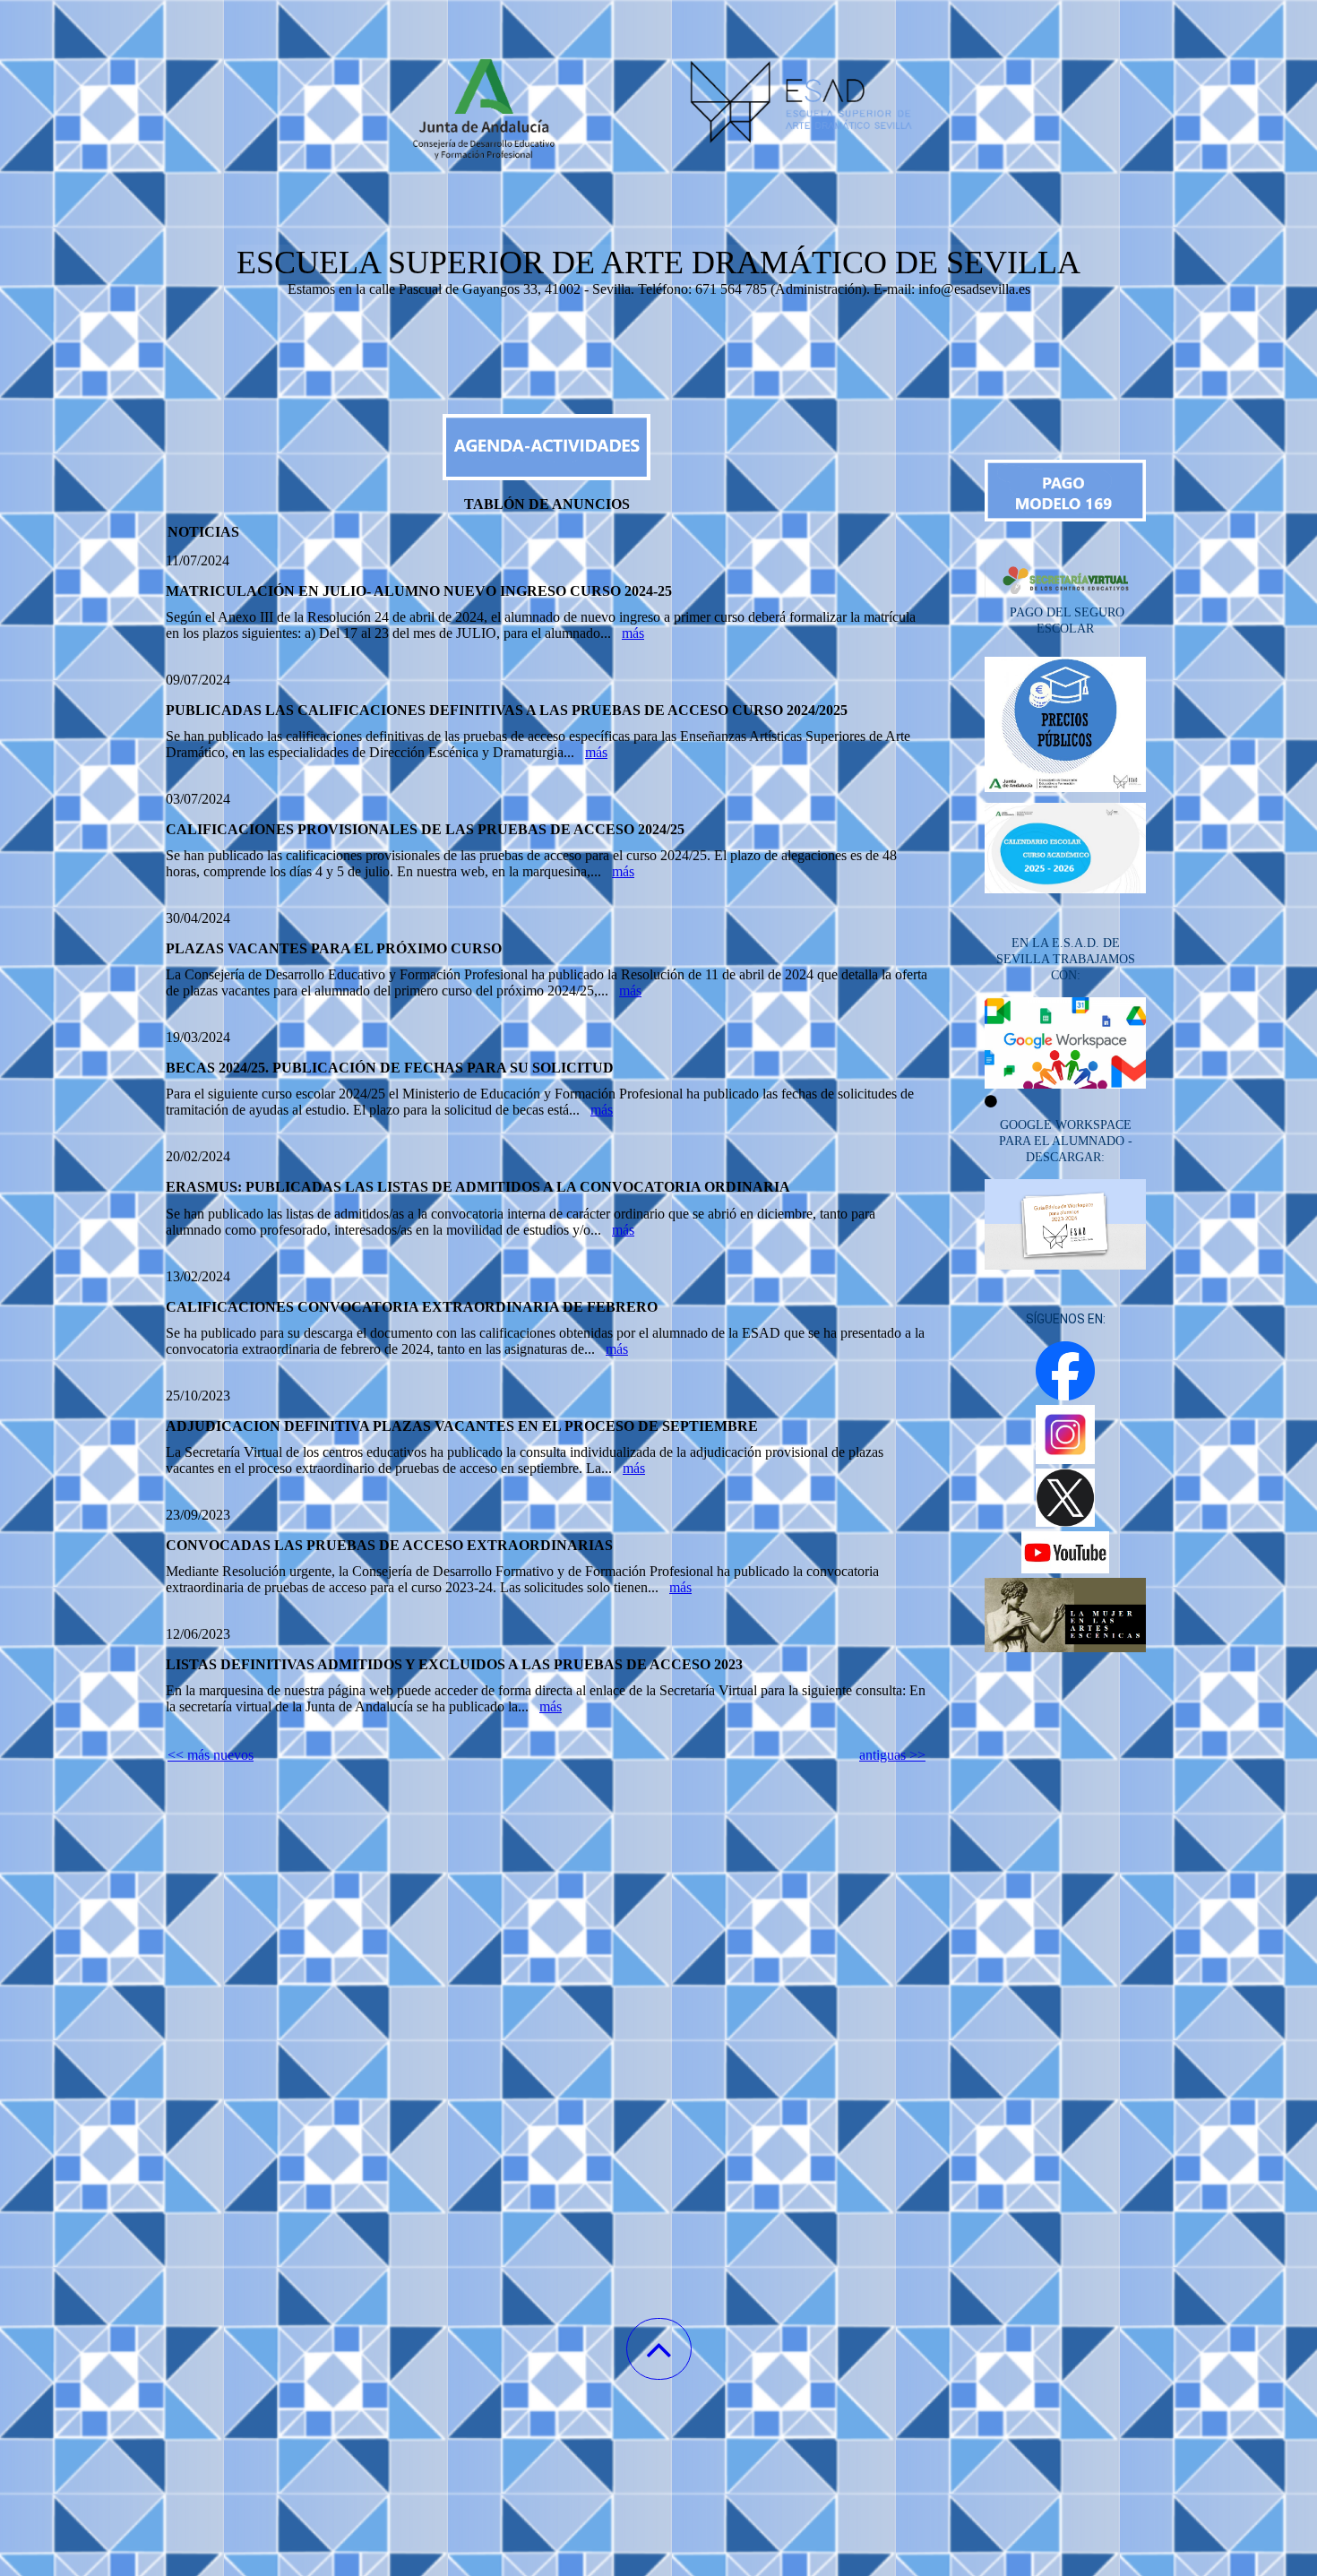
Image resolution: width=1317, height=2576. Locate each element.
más (633, 633)
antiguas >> (892, 1755)
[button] (659, 2349)
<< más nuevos (211, 1755)
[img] (658, 90)
